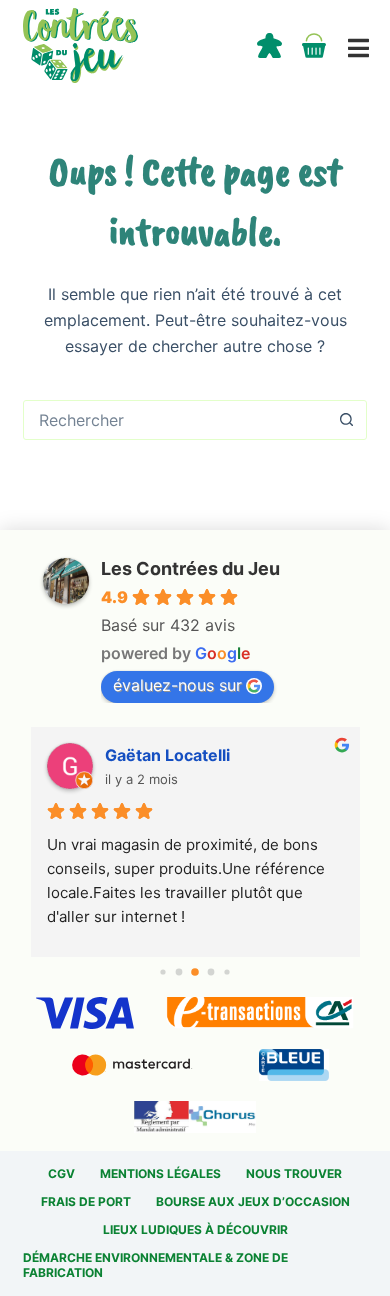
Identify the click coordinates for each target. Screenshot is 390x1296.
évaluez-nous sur (177, 685)
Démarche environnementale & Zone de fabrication (155, 1265)
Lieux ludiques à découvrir (195, 1229)
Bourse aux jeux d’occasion (253, 1201)
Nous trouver (294, 1173)
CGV (61, 1173)
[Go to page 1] (179, 971)
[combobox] (175, 420)
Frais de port (86, 1201)
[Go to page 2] (195, 972)
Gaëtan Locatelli (167, 755)
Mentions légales (160, 1173)
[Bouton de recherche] (347, 420)
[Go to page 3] (211, 971)
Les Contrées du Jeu (190, 568)
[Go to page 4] (226, 971)
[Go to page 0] (162, 971)
